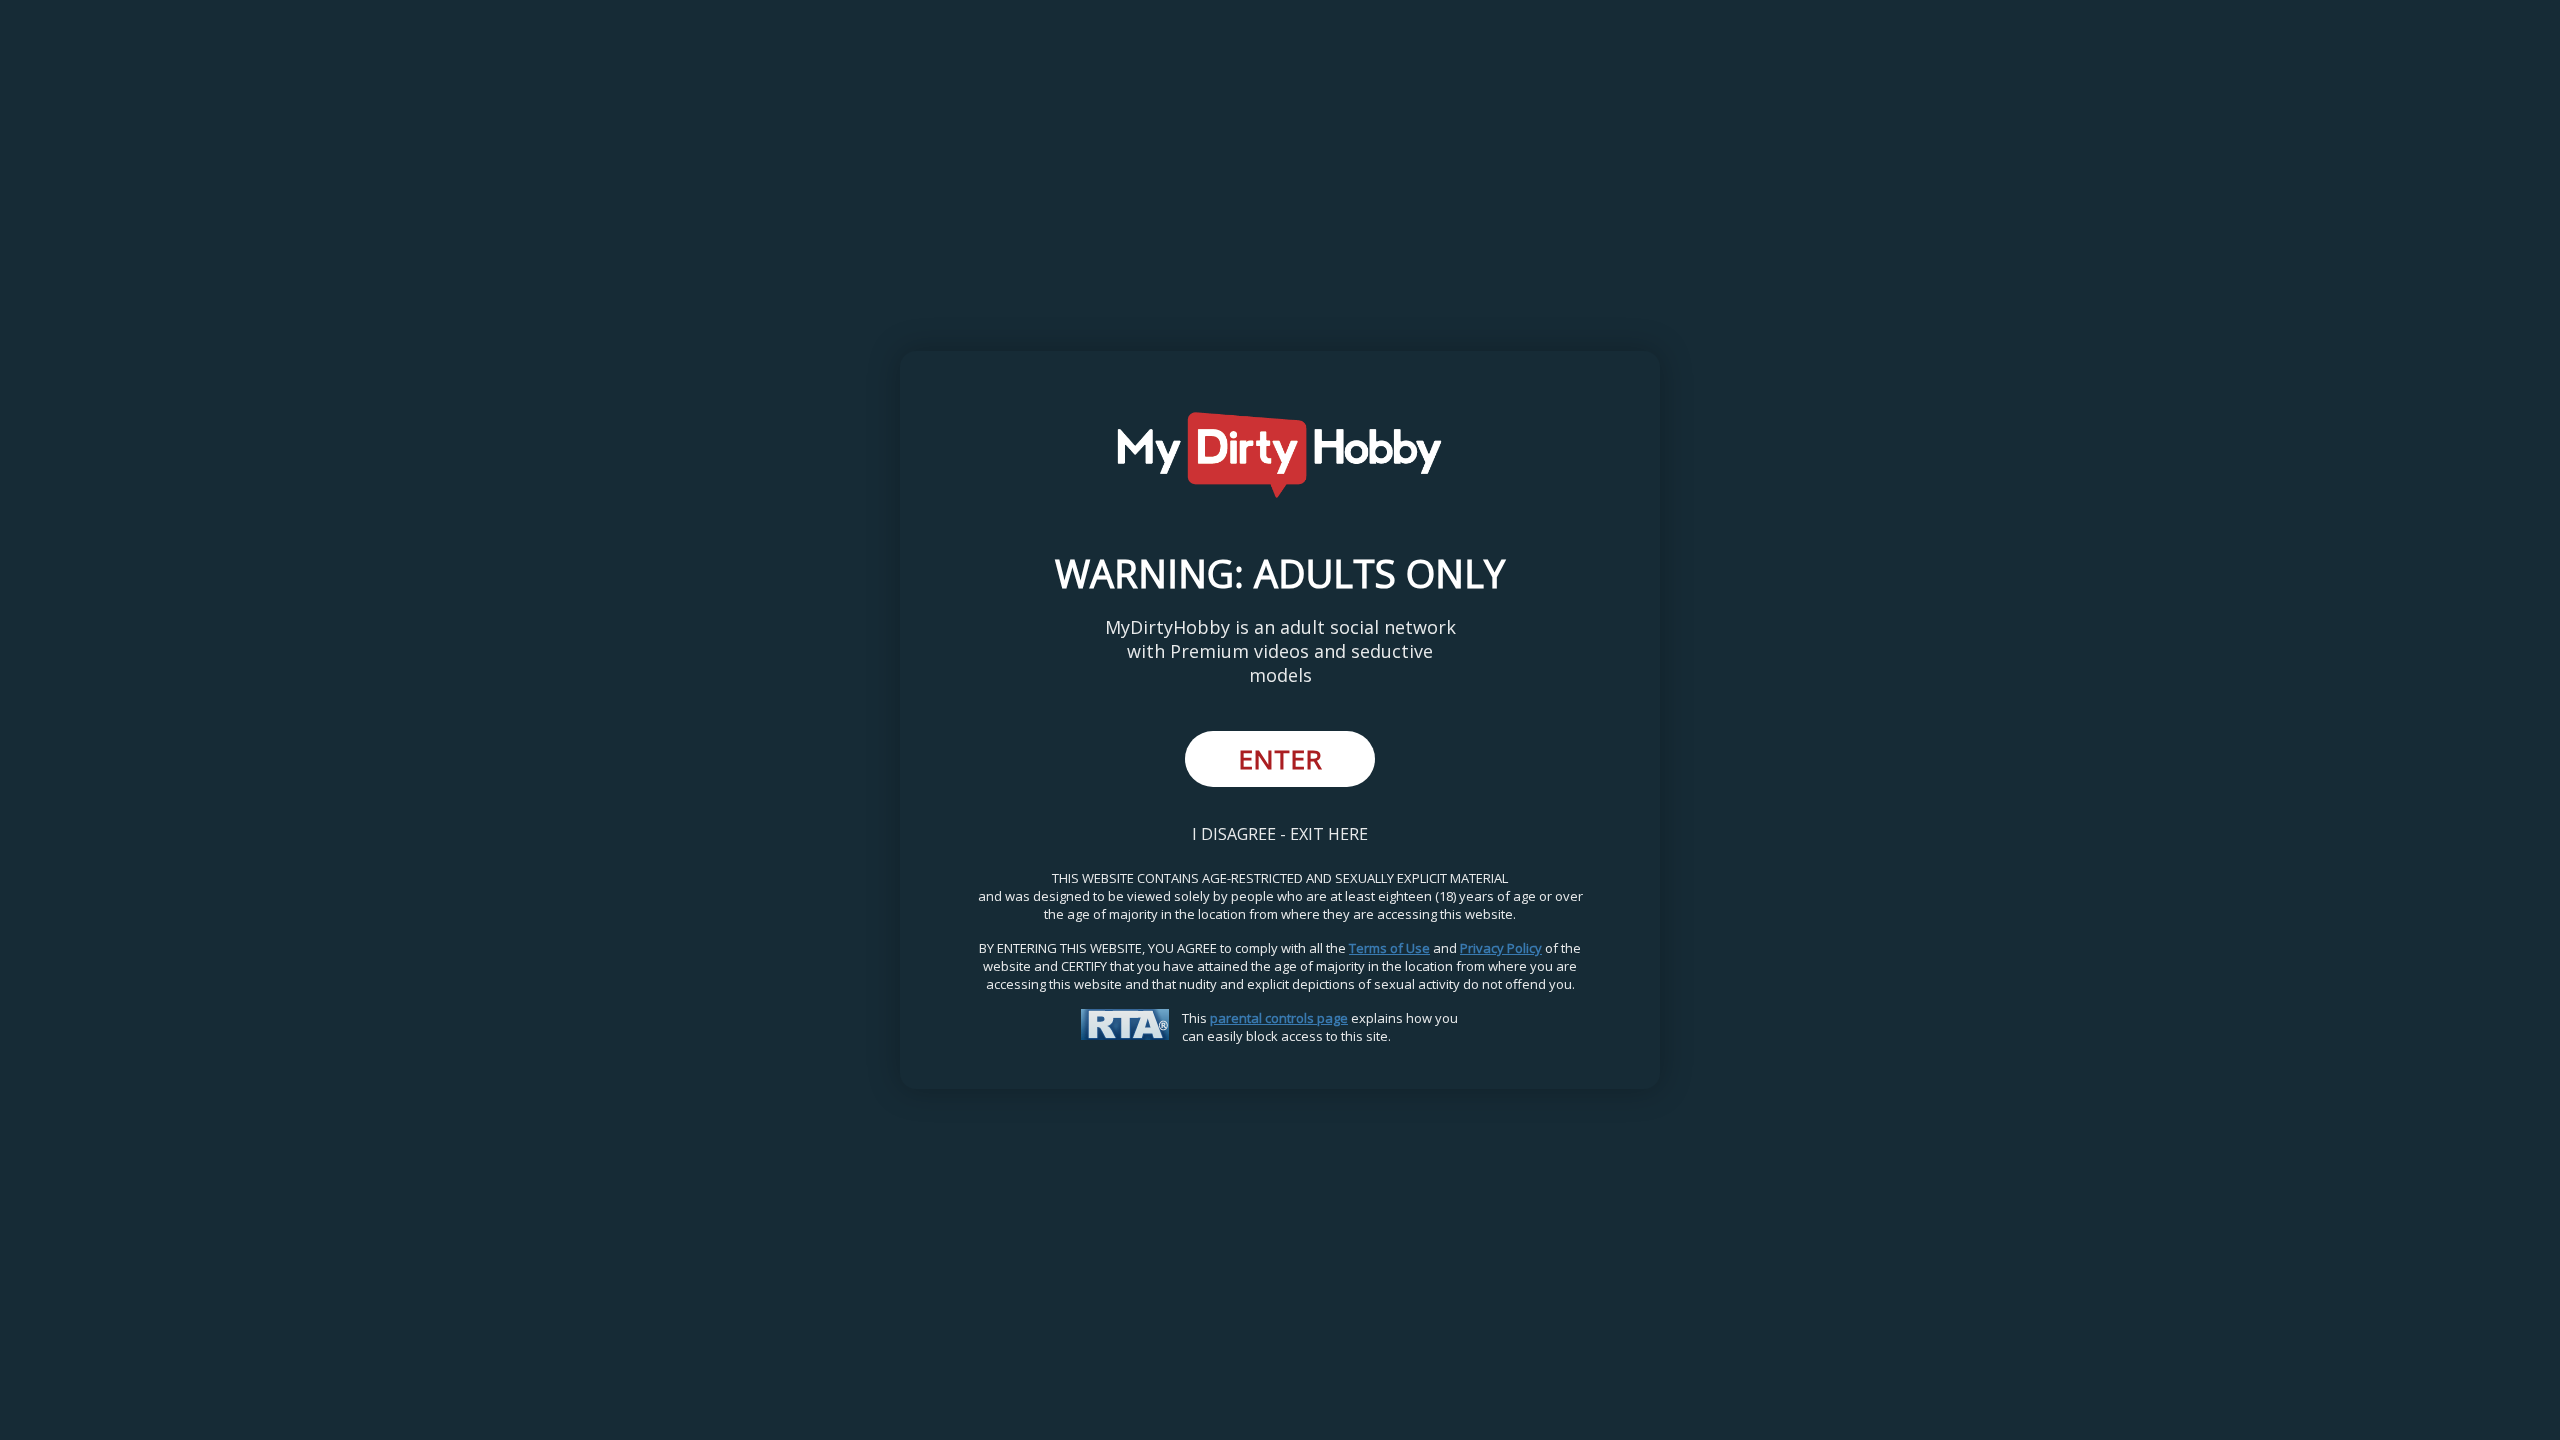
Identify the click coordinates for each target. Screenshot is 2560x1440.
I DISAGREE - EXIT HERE (1280, 834)
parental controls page (1279, 1018)
